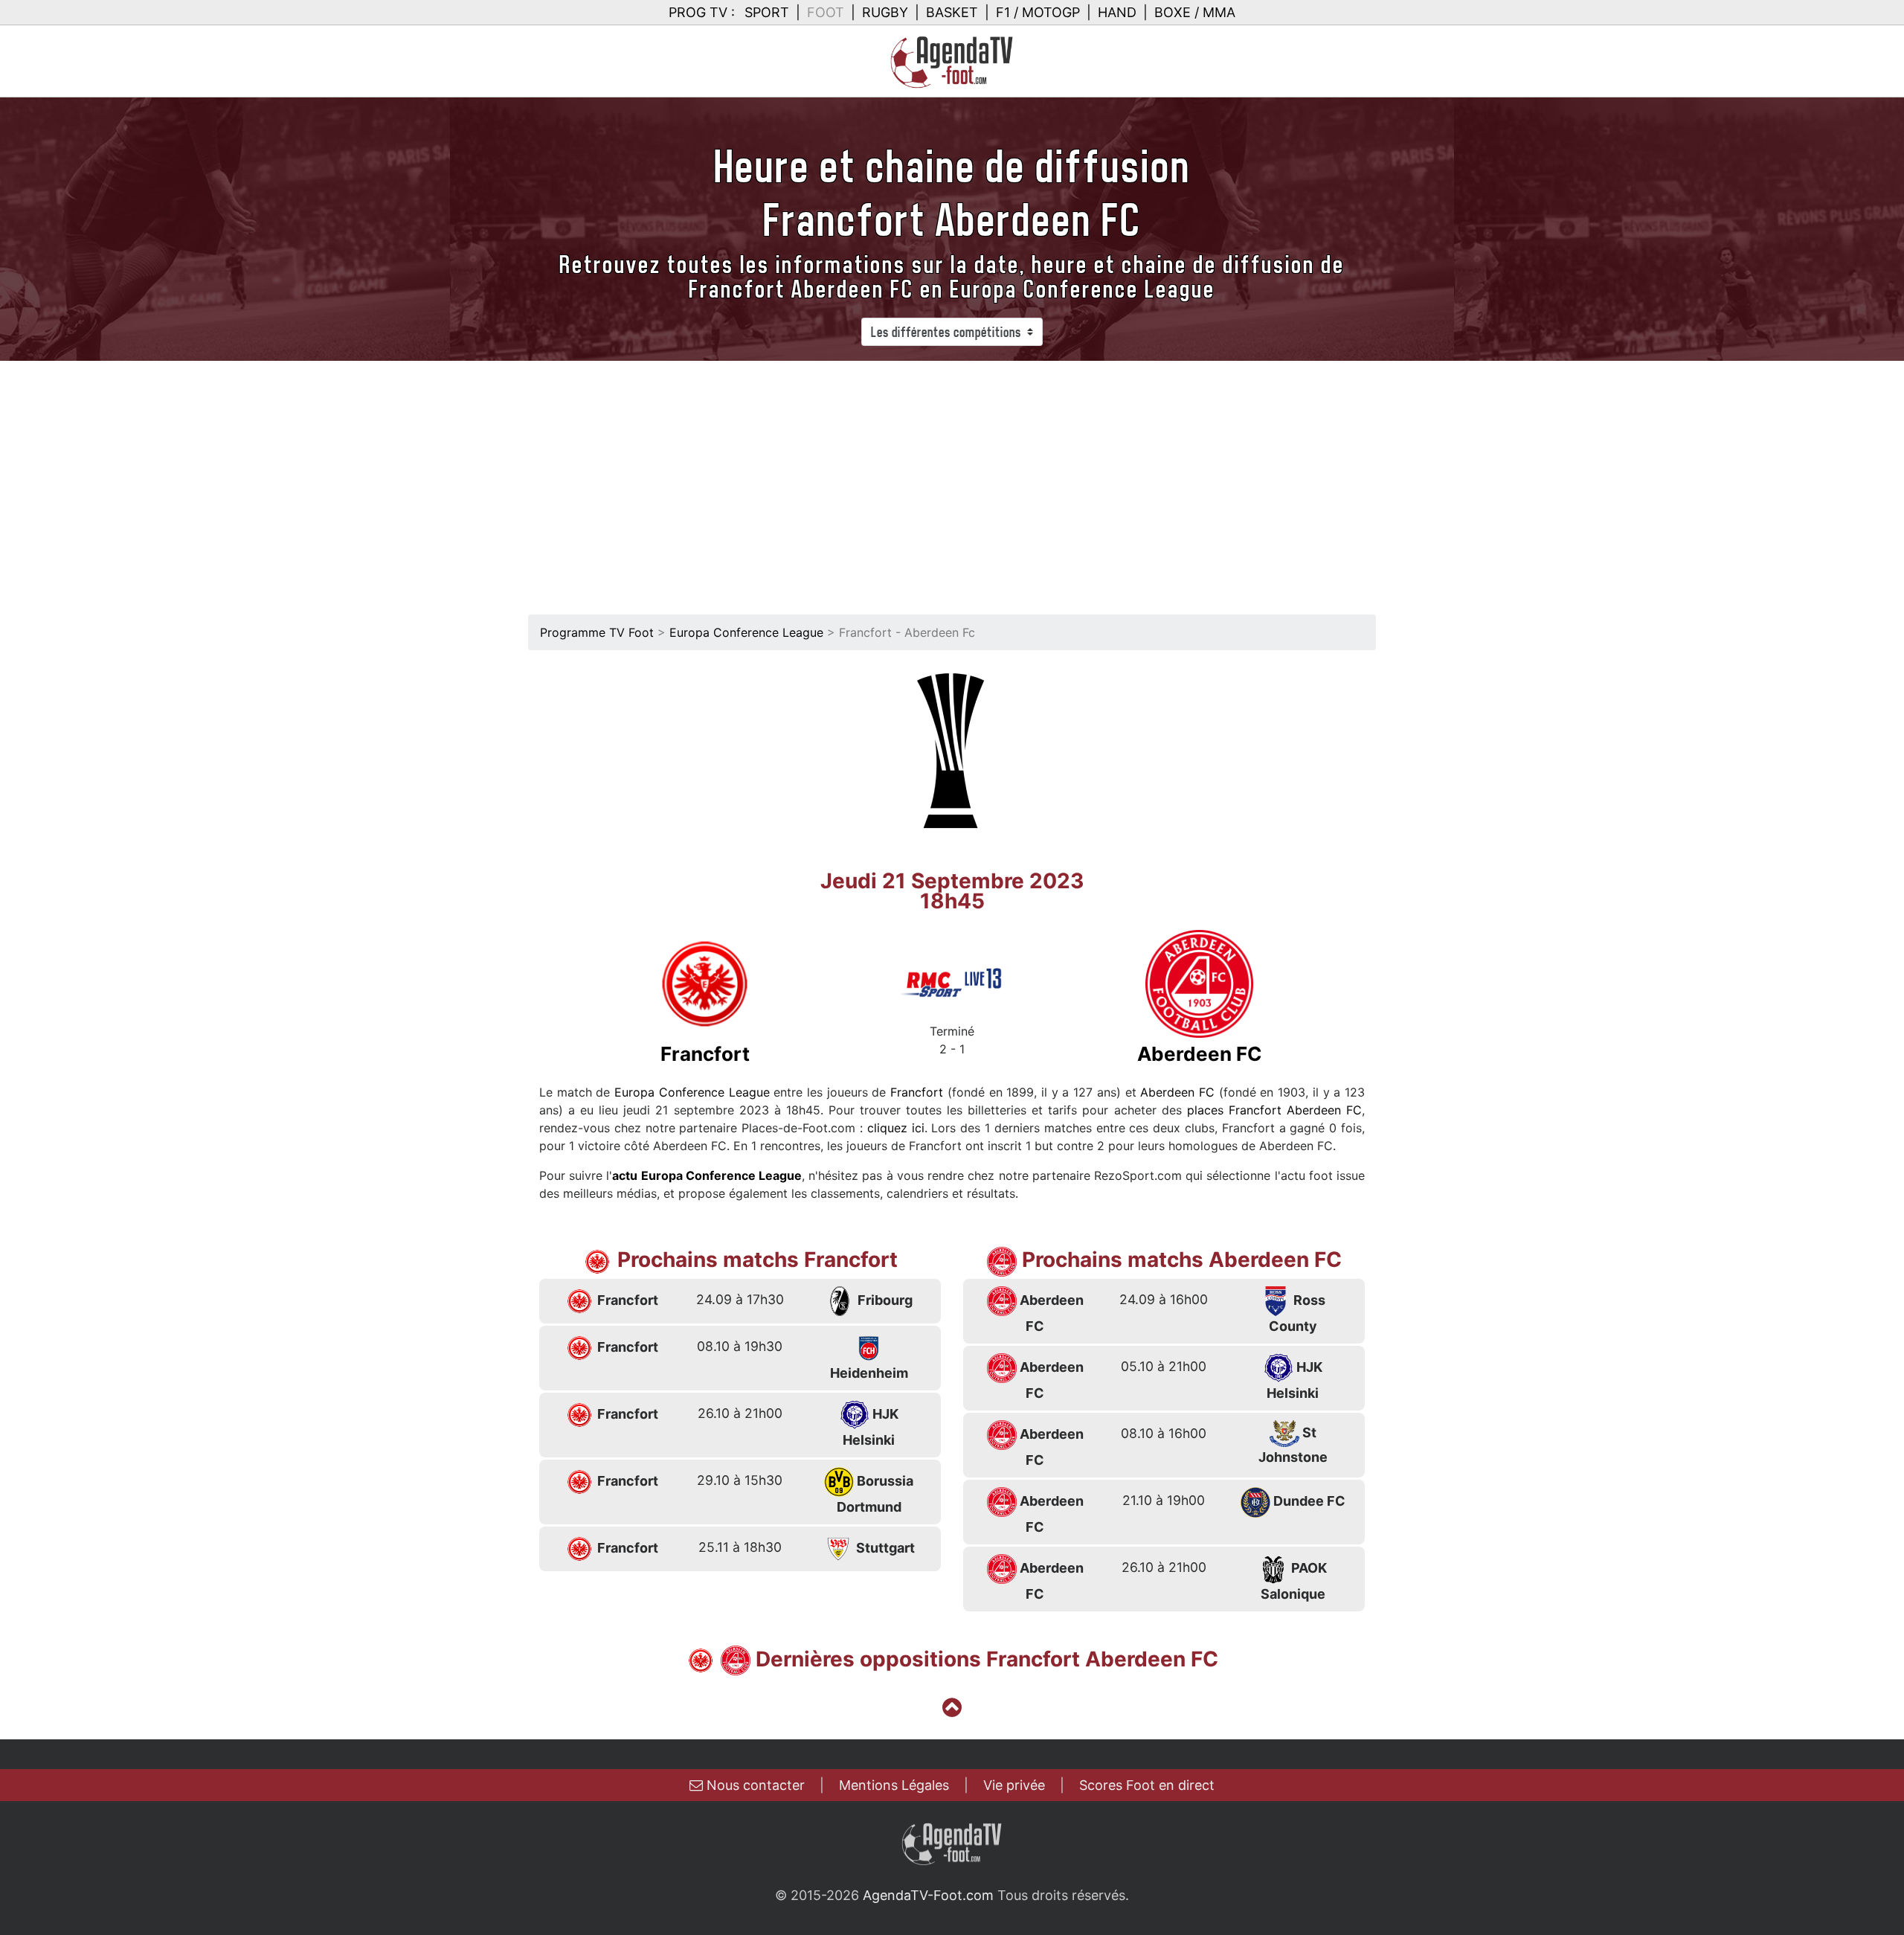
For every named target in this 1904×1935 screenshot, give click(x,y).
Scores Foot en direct (1147, 1785)
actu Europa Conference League (707, 1175)
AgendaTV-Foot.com (928, 1895)
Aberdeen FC (1177, 1092)
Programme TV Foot (597, 632)
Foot (826, 12)
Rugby (885, 12)
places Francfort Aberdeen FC (1274, 1110)
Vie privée (1014, 1785)
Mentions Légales (894, 1785)
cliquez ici (896, 1128)
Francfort (917, 1092)
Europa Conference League (746, 632)
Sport (767, 12)
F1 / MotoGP (1038, 12)
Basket (952, 12)
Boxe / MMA (1195, 12)
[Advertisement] (952, 472)
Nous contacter (754, 1785)
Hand (1117, 12)
